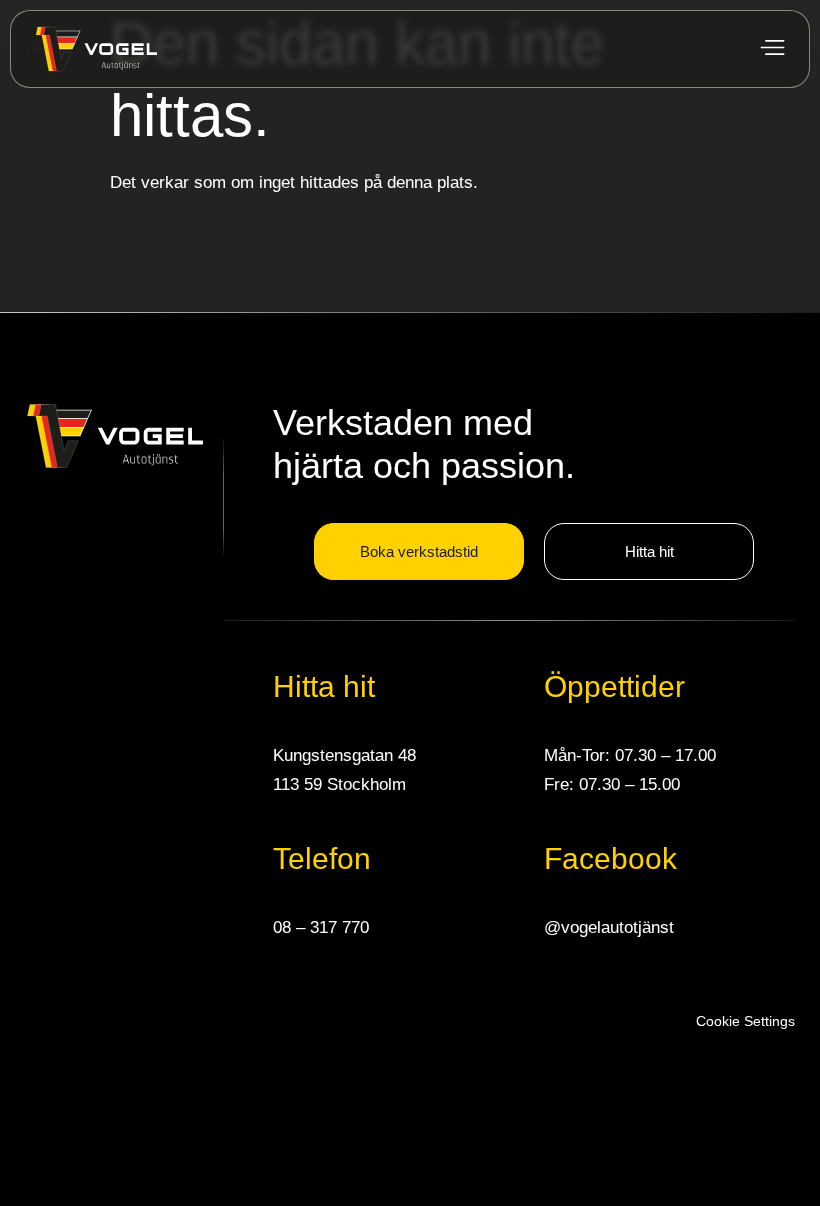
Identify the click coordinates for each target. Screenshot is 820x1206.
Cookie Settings (745, 1021)
